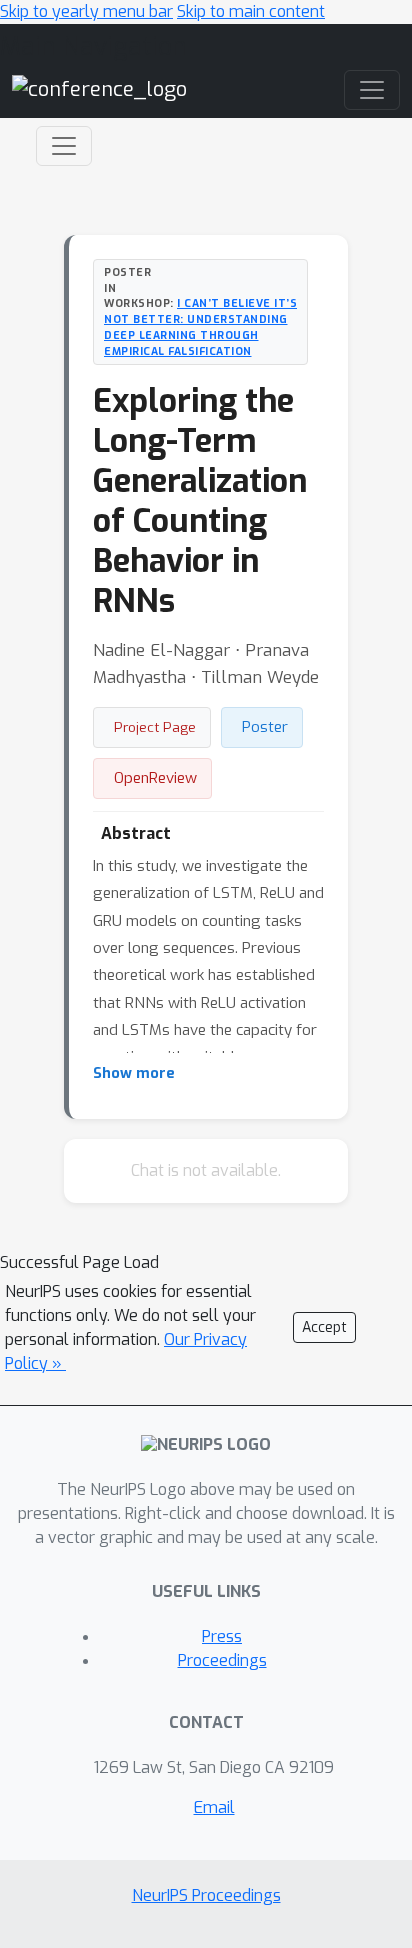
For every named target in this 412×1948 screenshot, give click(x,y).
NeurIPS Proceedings (206, 1895)
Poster (265, 727)
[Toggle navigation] (64, 146)
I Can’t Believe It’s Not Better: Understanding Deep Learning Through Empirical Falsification (200, 326)
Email (214, 1807)
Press (222, 1636)
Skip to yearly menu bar (86, 11)
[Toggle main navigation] (372, 90)
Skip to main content (251, 11)
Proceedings (222, 1660)
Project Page (155, 727)
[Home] (99, 89)
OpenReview (155, 778)
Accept (324, 1327)
